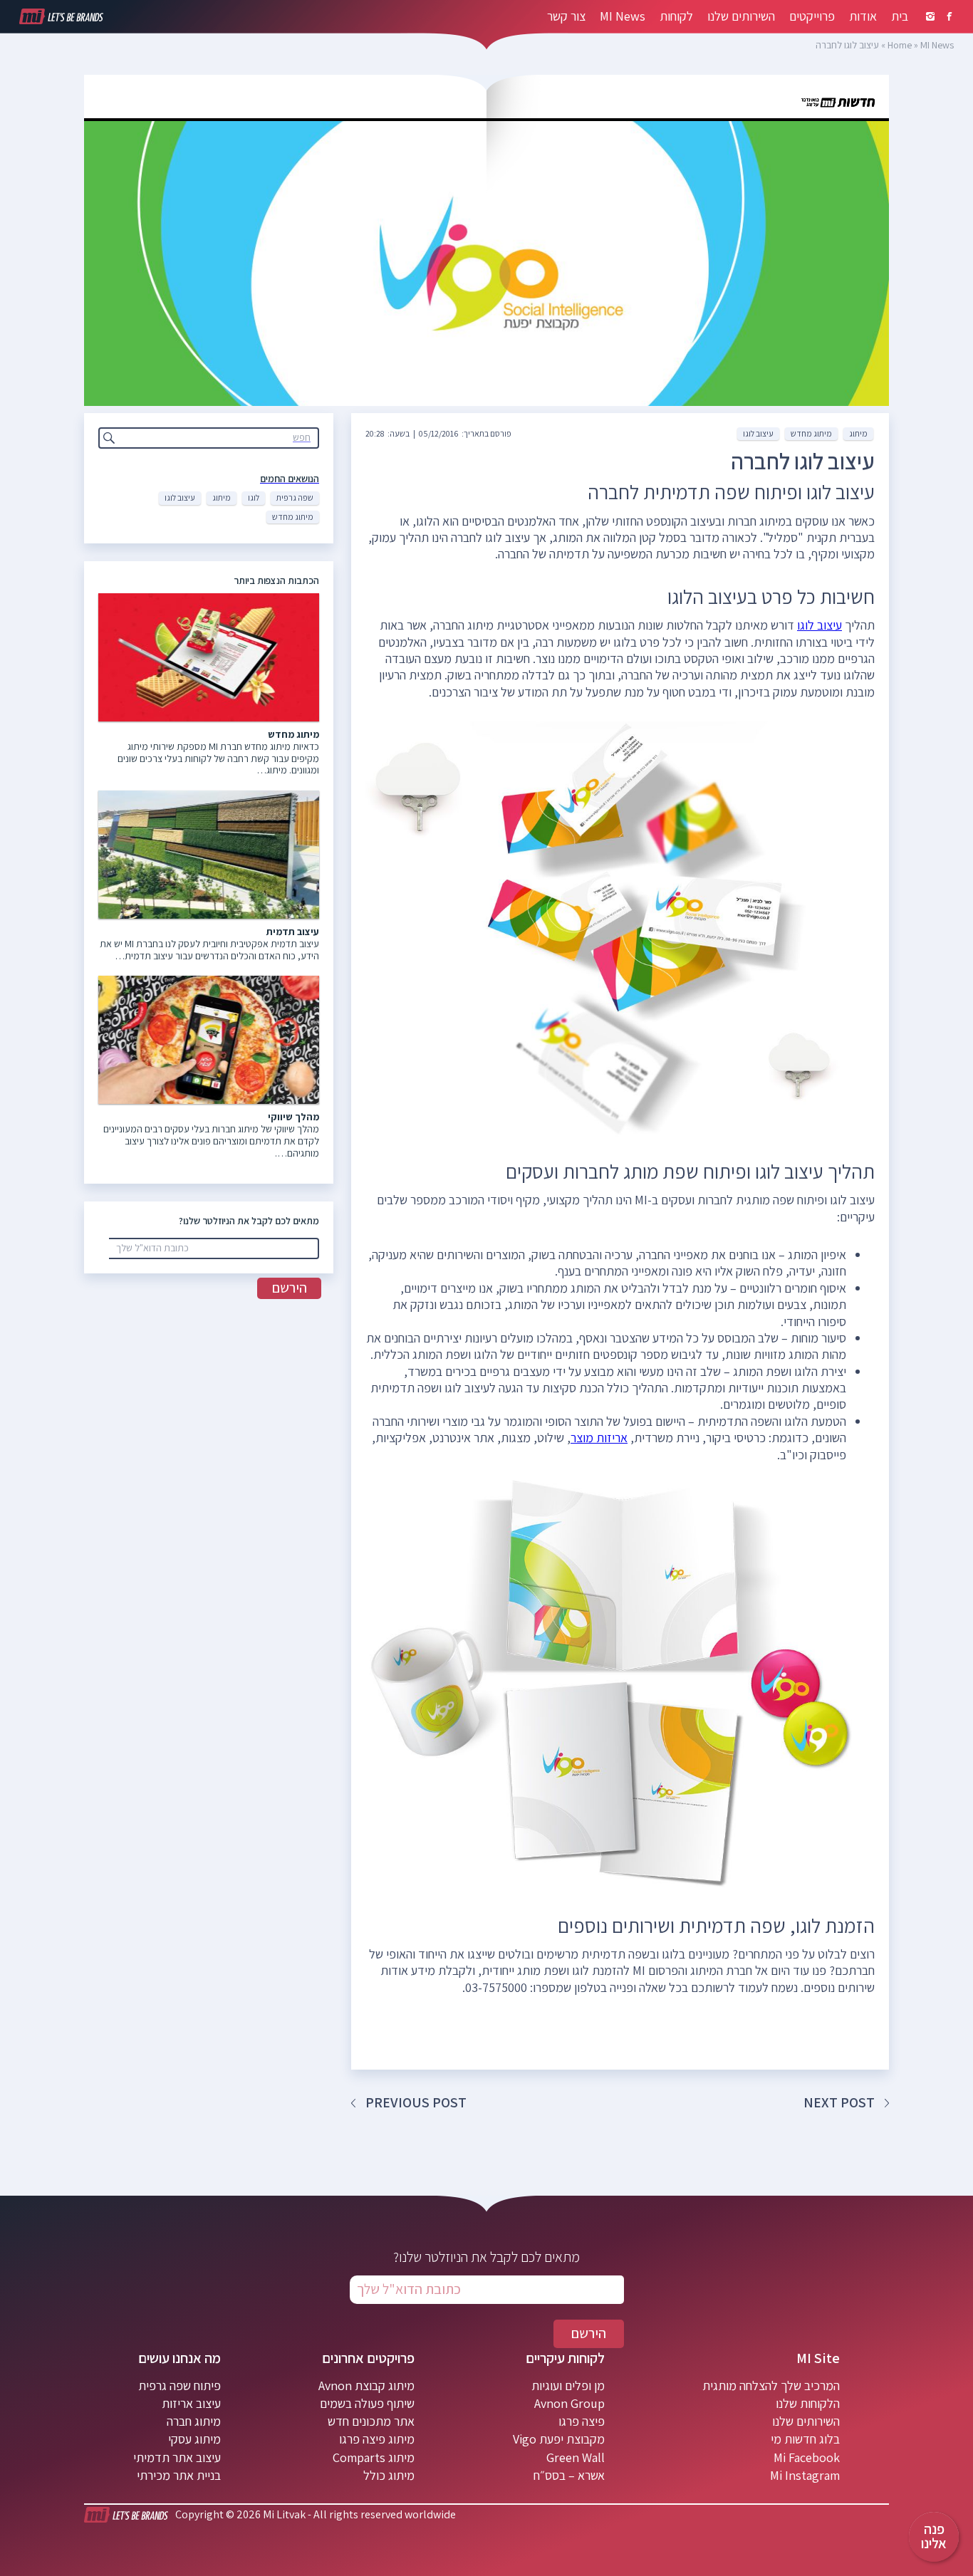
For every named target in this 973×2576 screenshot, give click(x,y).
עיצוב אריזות (191, 2403)
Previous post (416, 2102)
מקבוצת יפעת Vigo (559, 2439)
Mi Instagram (805, 2475)
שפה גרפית (295, 497)
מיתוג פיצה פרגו (377, 2439)
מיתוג (222, 497)
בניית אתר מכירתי (179, 2475)
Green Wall (576, 2457)
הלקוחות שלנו (808, 2403)
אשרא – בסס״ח (569, 2475)
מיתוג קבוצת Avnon (366, 2385)
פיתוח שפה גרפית (179, 2385)
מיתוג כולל (389, 2475)
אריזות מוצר (599, 1438)
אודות (863, 16)
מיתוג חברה (194, 2421)
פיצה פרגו (582, 2421)
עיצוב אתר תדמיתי (177, 2457)
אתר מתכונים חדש (371, 2421)
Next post (839, 2102)
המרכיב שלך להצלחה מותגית (771, 2385)
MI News (623, 16)
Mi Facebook (807, 2457)
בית (900, 16)
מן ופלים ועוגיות (568, 2385)
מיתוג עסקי (194, 2439)
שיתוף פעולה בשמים (367, 2403)
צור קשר (566, 16)
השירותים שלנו (741, 16)
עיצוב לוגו (180, 497)
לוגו (254, 497)
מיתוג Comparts (374, 2457)
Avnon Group (569, 2403)
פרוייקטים (812, 16)
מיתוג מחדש (293, 517)
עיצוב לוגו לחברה (803, 461)
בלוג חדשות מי (805, 2439)
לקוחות (676, 16)
